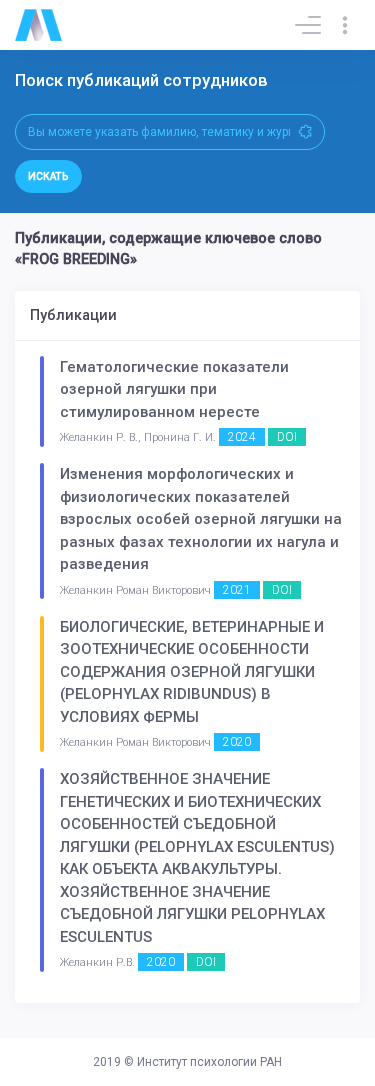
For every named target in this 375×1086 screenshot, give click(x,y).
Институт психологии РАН (209, 1062)
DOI (287, 437)
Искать (48, 176)
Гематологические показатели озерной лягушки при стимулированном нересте (174, 389)
